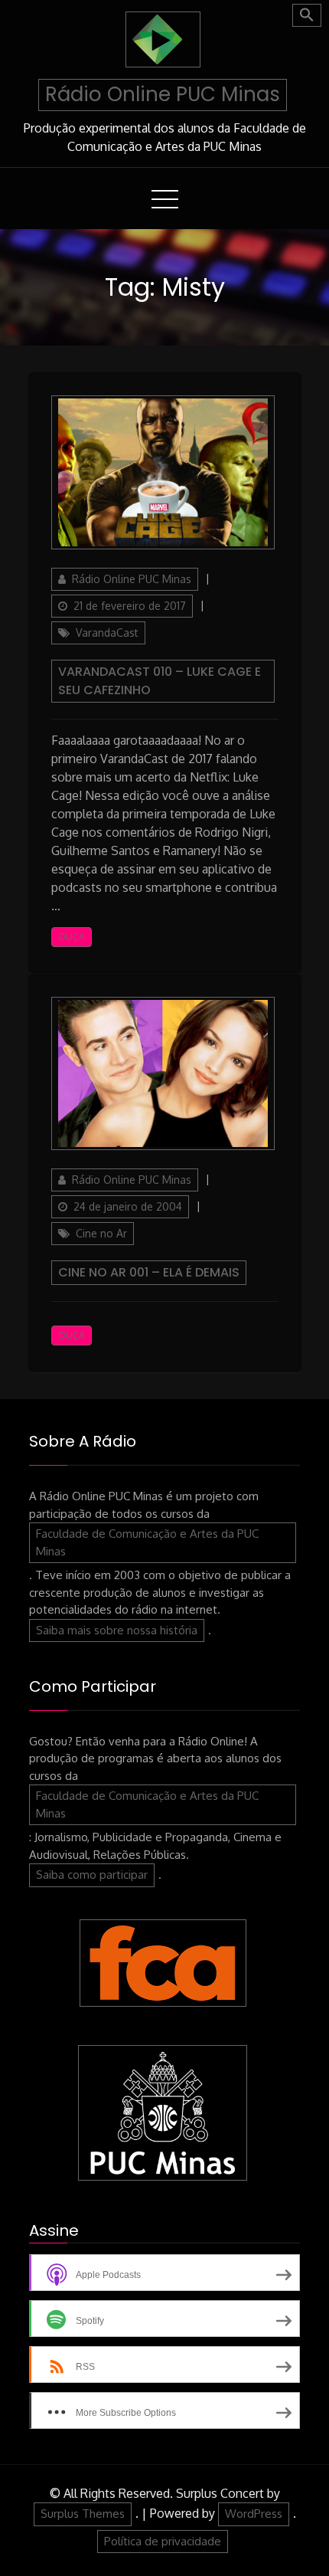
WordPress (254, 2514)
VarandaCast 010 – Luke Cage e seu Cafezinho (160, 681)
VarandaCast (107, 633)
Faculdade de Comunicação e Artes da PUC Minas (147, 1542)
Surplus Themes (83, 2514)
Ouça (72, 937)
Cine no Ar (101, 1233)
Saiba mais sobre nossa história (117, 1630)
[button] (307, 15)
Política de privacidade (163, 2541)
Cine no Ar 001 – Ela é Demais (149, 1272)
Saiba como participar (92, 1875)
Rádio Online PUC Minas (163, 94)
